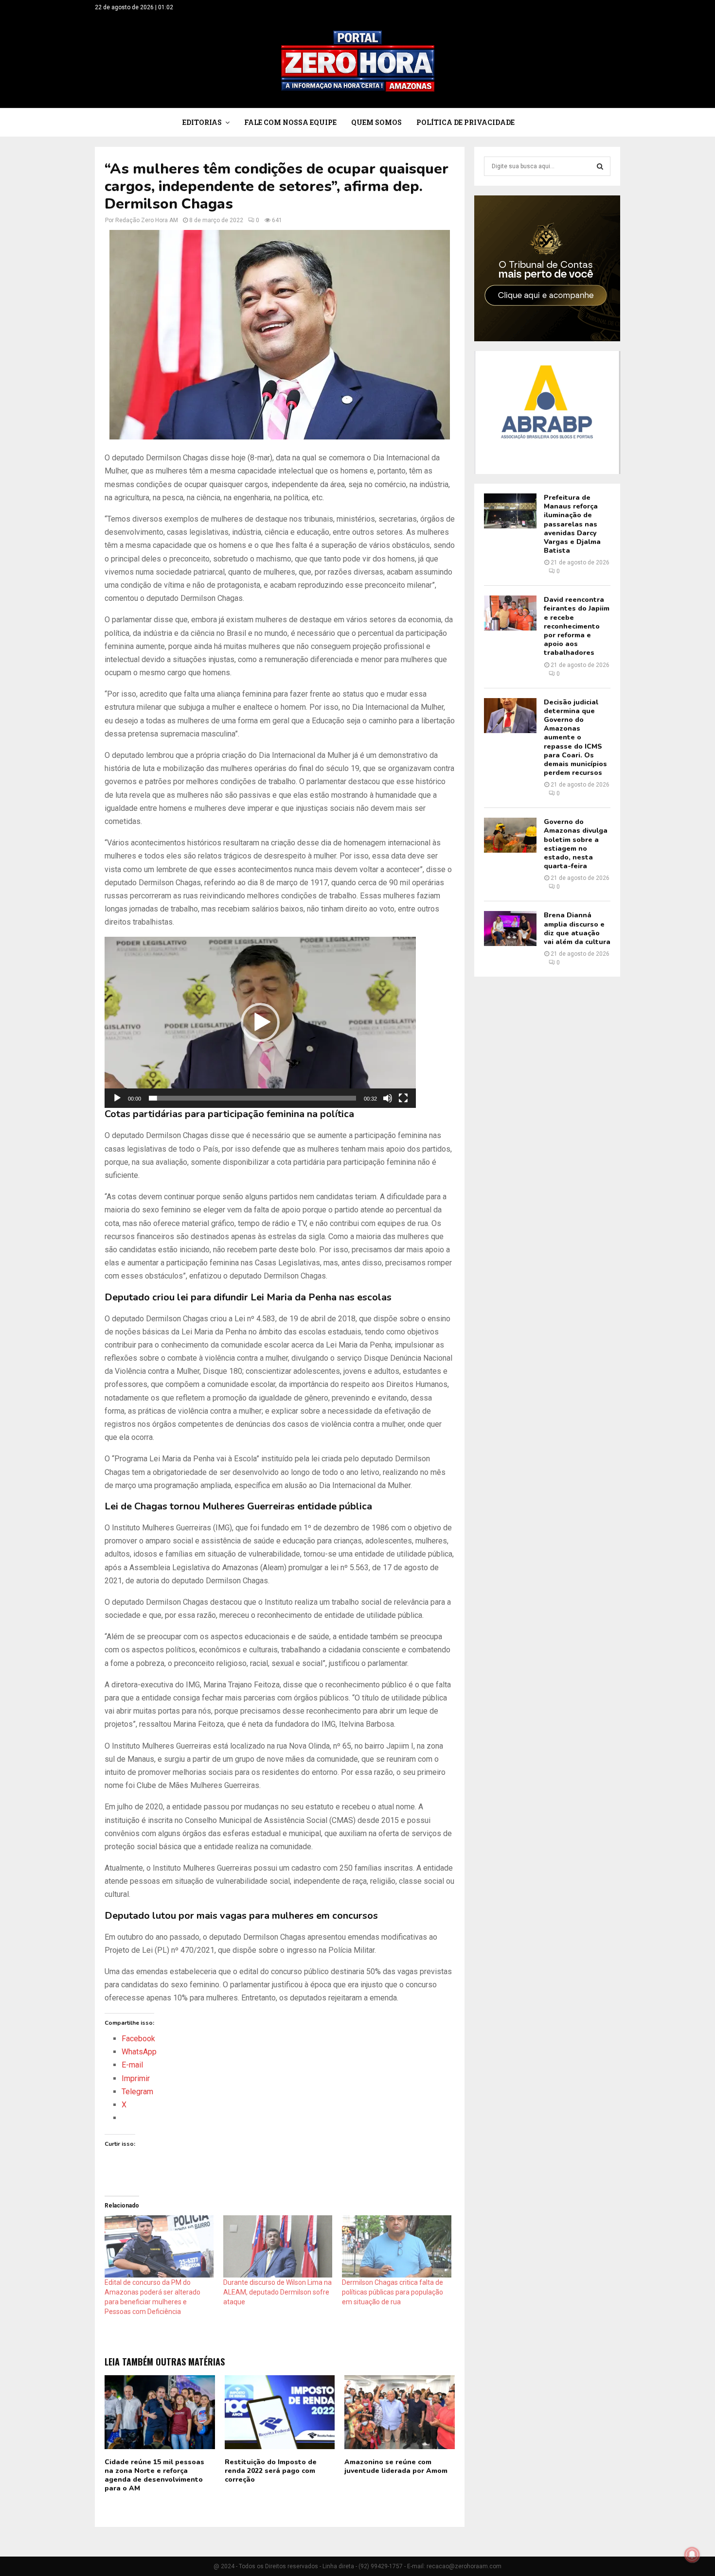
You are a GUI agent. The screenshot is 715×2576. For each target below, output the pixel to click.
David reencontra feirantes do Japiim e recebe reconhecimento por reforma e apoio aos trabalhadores (577, 626)
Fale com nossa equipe (290, 122)
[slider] (252, 1098)
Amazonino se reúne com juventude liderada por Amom (396, 2466)
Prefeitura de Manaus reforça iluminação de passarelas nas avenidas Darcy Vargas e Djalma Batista (572, 524)
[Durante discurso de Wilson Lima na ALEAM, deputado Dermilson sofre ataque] (278, 2246)
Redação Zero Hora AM (147, 220)
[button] (260, 1022)
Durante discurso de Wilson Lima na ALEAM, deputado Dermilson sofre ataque (277, 2292)
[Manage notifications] (692, 2555)
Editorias (202, 122)
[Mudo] (388, 1098)
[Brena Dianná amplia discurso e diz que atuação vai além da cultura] (510, 929)
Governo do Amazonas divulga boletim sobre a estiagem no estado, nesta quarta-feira (576, 844)
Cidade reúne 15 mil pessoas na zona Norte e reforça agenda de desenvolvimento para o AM (154, 2475)
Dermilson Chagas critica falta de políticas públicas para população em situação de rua (393, 2292)
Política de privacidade (465, 122)
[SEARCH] (600, 166)
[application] (260, 1022)
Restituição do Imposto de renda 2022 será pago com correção (271, 2471)
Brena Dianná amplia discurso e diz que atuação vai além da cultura (577, 929)
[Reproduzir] (117, 1098)
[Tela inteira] (403, 1098)
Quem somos (376, 122)
